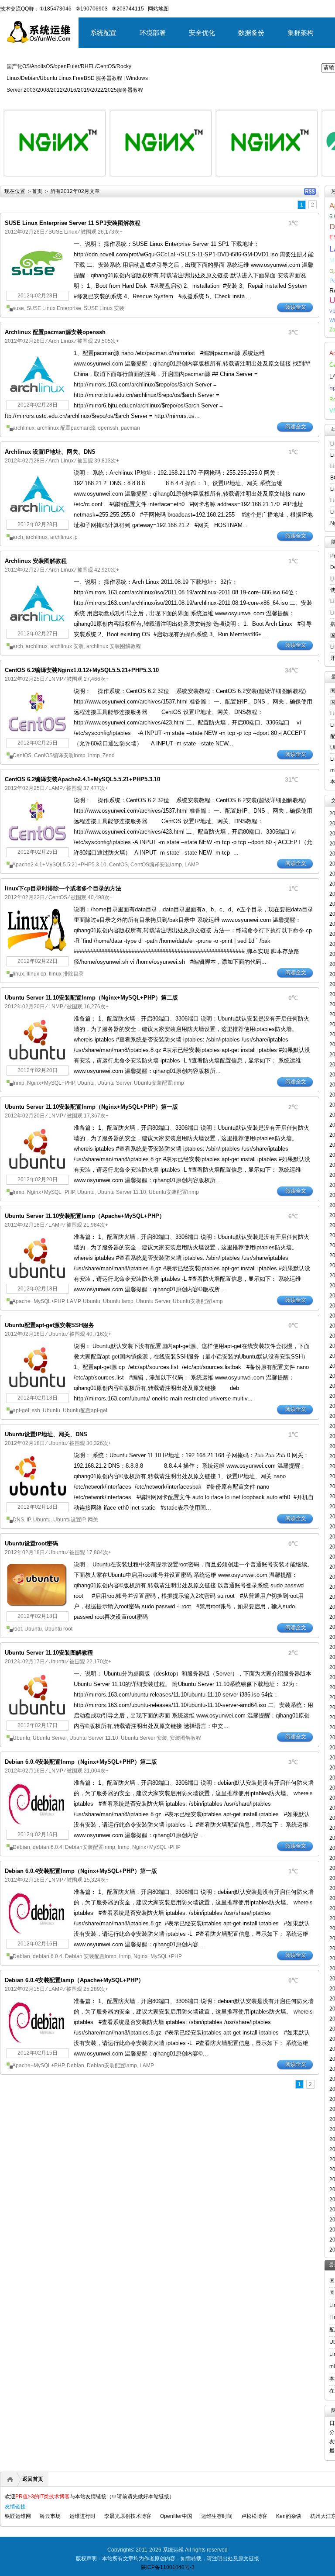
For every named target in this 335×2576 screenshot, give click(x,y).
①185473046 (55, 9)
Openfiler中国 (176, 2516)
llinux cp (36, 974)
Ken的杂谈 (289, 2516)
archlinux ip (64, 537)
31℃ (291, 779)
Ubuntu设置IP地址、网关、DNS (46, 1434)
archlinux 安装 (67, 646)
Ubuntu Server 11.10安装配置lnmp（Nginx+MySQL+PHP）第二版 (91, 998)
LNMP (56, 679)
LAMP (56, 788)
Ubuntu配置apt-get (85, 1410)
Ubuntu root (58, 1629)
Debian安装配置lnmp (90, 1847)
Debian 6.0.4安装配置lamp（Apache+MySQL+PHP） (74, 1980)
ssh (36, 1410)
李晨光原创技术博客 (128, 2516)
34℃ (291, 670)
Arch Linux (61, 341)
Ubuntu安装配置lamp (198, 1301)
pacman (130, 428)
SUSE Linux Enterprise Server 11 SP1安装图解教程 (73, 223)
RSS (310, 191)
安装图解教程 (185, 1738)
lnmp (94, 755)
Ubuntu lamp (118, 1301)
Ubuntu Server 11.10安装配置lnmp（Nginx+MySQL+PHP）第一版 (91, 1107)
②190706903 (92, 9)
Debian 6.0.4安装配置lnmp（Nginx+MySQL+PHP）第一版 (81, 1871)
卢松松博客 (254, 2516)
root (17, 1629)
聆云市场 (50, 2516)
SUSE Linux (63, 232)
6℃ (293, 1216)
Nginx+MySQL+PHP (51, 1083)
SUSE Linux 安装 (104, 308)
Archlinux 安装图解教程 (36, 561)
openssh (108, 428)
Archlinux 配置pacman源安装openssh (55, 332)
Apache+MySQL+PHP (38, 1301)
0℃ (293, 998)
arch (18, 537)
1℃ (293, 223)
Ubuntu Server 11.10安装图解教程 (49, 1653)
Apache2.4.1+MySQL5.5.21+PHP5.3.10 (59, 865)
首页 (37, 191)
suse (18, 308)
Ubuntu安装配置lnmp (159, 1083)
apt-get (21, 1410)
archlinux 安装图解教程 (114, 646)
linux (18, 974)
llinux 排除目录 (66, 974)
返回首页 (33, 2479)
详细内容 (94, 180)
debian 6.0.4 (48, 1847)
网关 (93, 1520)
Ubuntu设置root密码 (31, 1543)
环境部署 (153, 33)
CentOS (22, 755)
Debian (21, 1847)
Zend (109, 755)
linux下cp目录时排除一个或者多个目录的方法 (63, 888)
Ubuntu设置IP (69, 1520)
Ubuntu (86, 1083)
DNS (18, 1520)
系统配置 (103, 33)
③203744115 (128, 9)
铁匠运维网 (18, 2516)
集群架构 (301, 33)
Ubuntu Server (114, 1083)
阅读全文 (296, 307)
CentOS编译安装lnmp (60, 755)
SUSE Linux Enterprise (54, 308)
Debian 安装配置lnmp (91, 1956)
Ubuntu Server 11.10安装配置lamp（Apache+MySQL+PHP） (85, 1216)
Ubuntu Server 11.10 (122, 1192)
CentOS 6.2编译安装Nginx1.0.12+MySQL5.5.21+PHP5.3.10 (82, 670)
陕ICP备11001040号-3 (168, 2567)
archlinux (24, 428)
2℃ (293, 1107)
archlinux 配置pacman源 (66, 428)
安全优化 (202, 33)
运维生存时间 (217, 2516)
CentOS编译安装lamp (156, 865)
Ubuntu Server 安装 (144, 1738)
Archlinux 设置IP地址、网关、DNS (50, 452)
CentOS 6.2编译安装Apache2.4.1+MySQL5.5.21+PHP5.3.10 (82, 779)
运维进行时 (82, 2516)
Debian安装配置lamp (112, 2066)
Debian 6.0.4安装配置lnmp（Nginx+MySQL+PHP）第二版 (81, 1762)
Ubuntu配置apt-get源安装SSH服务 (50, 1325)
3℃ (293, 332)
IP (29, 1520)
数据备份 (251, 33)
